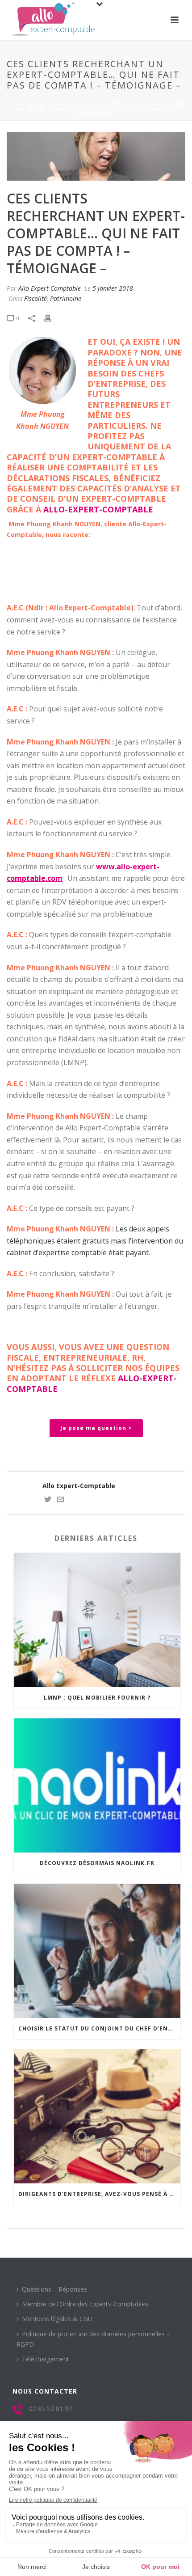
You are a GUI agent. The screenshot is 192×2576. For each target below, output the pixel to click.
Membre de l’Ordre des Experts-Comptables (85, 2304)
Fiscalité (92, 104)
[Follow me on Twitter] (48, 1500)
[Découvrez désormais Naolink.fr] (97, 1785)
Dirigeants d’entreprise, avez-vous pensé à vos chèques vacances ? (99, 2194)
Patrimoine (66, 298)
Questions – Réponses (54, 2289)
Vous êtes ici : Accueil (39, 104)
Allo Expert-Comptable (50, 288)
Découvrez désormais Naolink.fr (97, 1863)
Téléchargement (46, 2359)
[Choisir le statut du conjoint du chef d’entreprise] (97, 1951)
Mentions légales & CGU (57, 2319)
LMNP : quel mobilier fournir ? (97, 1698)
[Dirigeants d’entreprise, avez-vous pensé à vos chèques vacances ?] (97, 2116)
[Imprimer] (52, 318)
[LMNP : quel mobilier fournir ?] (97, 1620)
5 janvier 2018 (113, 288)
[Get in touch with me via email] (60, 1500)
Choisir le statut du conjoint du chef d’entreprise (99, 2028)
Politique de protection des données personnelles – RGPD (93, 2339)
